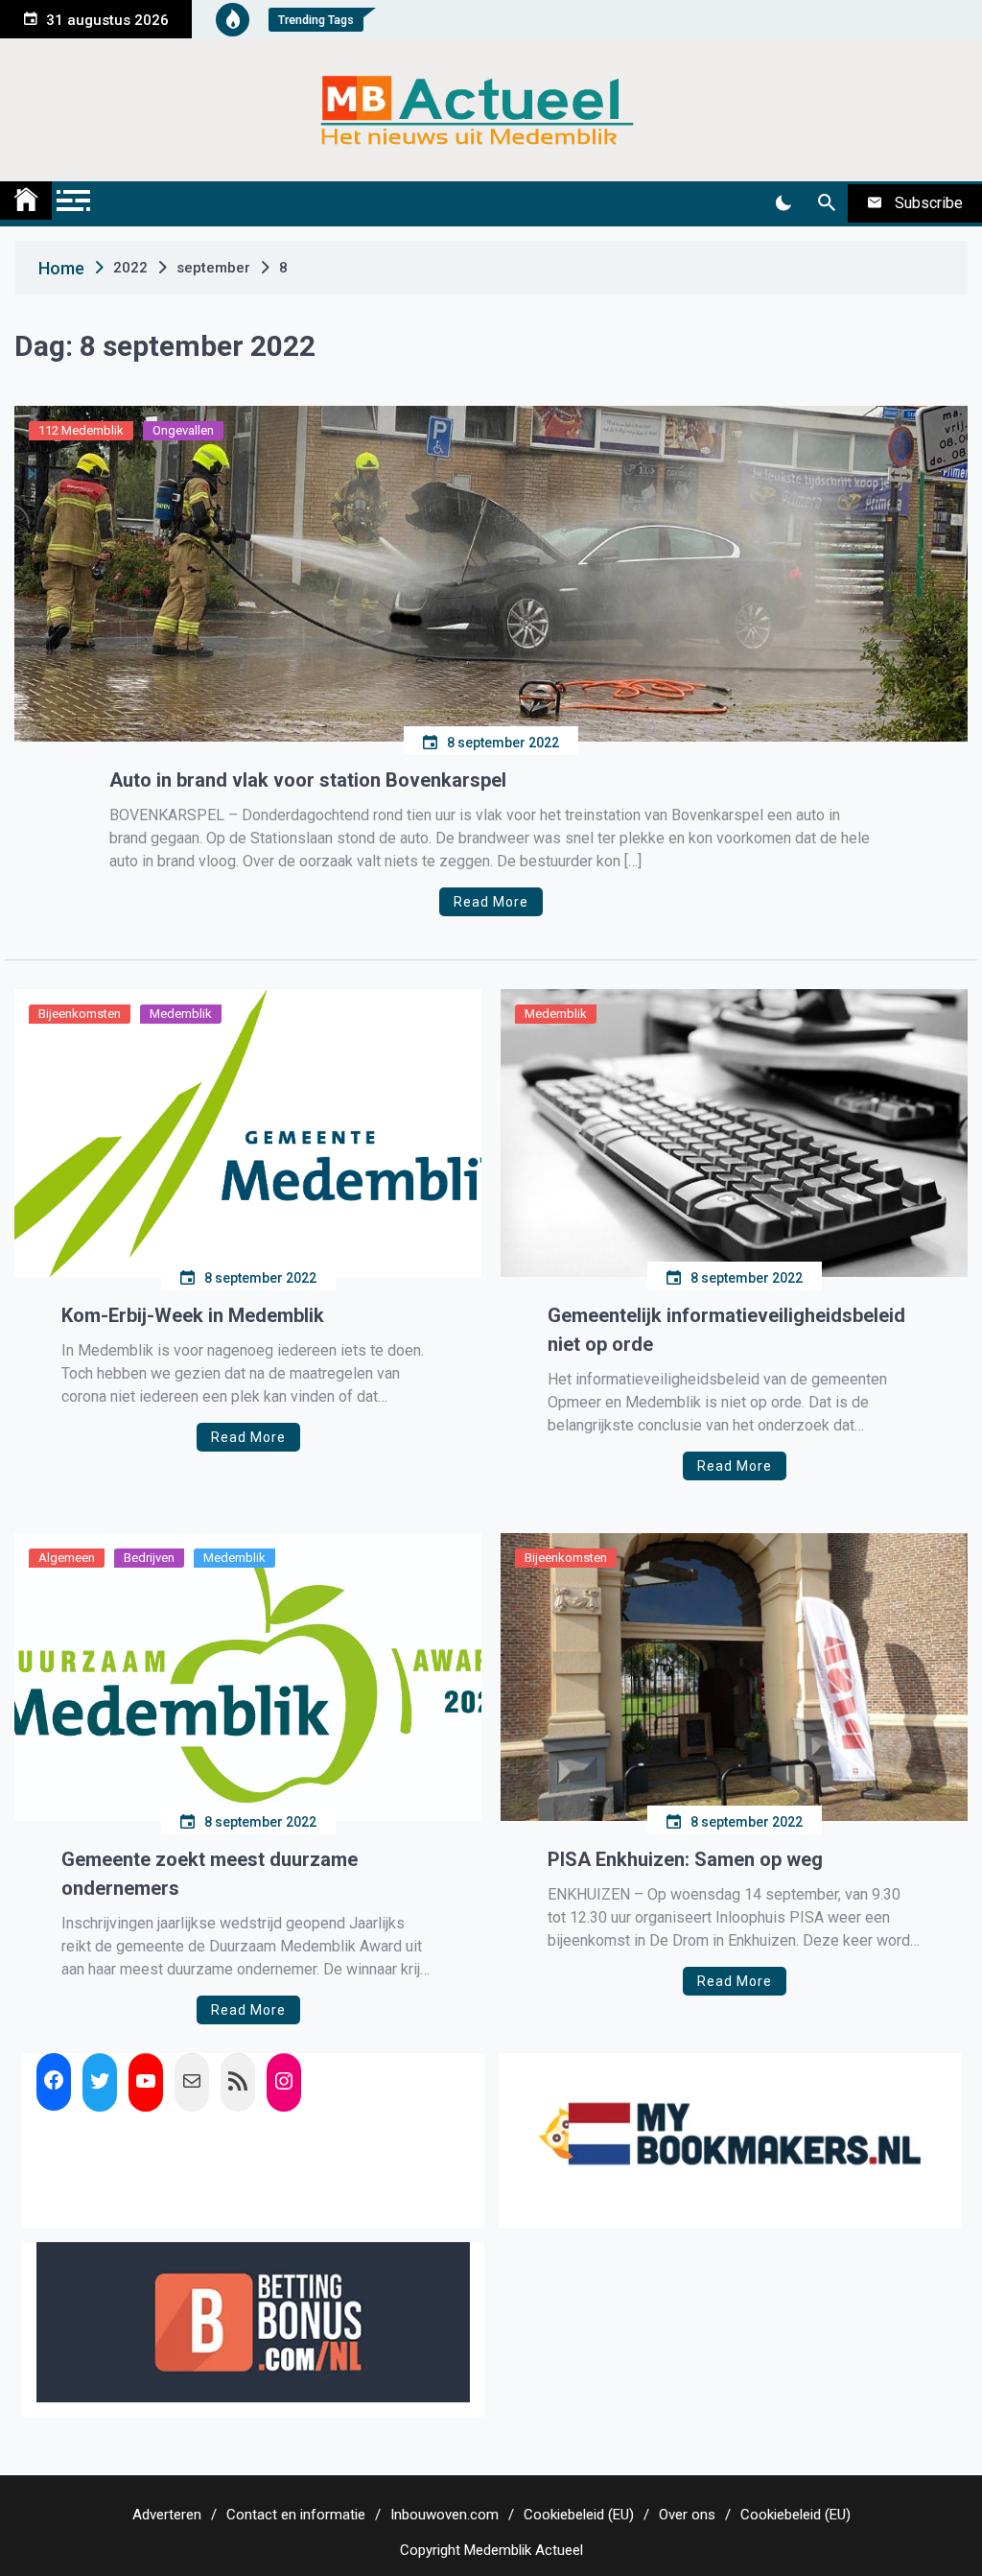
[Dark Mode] (783, 203)
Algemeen (67, 1558)
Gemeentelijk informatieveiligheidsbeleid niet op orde (726, 1330)
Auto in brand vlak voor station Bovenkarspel (308, 780)
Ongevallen (183, 430)
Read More (491, 902)
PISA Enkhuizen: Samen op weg (685, 1859)
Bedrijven (149, 1558)
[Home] (26, 201)
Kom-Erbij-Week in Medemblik (193, 1315)
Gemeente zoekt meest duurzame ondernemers (210, 1874)
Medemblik (181, 1014)
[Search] (826, 203)
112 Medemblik (81, 430)
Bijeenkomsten (80, 1014)
